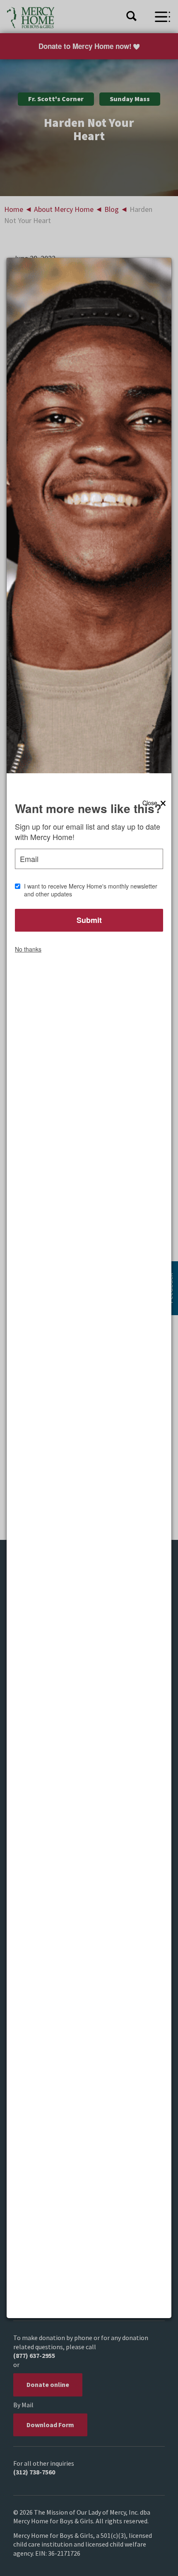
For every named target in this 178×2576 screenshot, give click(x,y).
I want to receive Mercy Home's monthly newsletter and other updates (91, 890)
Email (29, 859)
